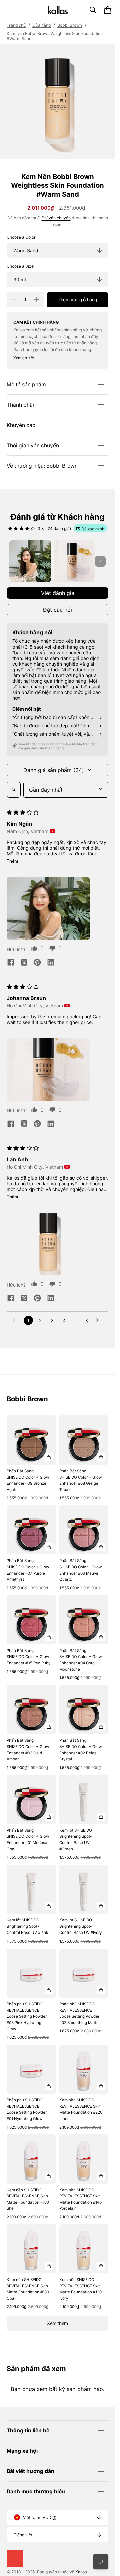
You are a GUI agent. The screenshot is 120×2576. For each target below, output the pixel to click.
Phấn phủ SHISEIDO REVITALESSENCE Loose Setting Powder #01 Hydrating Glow (27, 2109)
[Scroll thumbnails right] (100, 561)
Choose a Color (21, 237)
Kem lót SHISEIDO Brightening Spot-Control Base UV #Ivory (80, 1926)
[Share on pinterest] (37, 963)
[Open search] (14, 790)
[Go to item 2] (74, 561)
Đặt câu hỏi (57, 610)
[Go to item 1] (30, 561)
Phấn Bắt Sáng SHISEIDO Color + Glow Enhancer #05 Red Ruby (28, 1657)
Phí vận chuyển (56, 218)
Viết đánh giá (58, 593)
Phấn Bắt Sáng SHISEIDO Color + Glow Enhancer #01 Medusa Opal (28, 1840)
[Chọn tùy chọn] (49, 1457)
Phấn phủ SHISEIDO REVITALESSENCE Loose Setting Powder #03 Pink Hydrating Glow (27, 2016)
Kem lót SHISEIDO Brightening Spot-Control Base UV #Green (76, 1840)
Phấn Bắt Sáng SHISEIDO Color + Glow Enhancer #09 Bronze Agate (28, 1480)
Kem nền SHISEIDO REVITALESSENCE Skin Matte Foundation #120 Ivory (80, 2289)
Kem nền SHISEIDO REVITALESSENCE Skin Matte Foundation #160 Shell (28, 2199)
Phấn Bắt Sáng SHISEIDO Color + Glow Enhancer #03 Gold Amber (28, 1750)
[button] (7, 10)
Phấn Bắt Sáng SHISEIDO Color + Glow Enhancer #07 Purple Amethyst (28, 1570)
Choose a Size (20, 266)
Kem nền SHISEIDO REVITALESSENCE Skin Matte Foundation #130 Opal (28, 2289)
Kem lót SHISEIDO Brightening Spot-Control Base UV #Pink (27, 1926)
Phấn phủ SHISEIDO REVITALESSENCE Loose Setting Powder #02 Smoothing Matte (79, 2013)
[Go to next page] (99, 1320)
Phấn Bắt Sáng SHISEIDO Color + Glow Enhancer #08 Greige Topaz (80, 1480)
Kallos (81, 2572)
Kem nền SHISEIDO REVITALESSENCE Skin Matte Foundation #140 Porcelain (80, 2199)
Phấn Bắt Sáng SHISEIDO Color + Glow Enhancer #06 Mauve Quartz (80, 1570)
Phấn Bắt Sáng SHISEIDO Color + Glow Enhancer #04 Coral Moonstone (80, 1660)
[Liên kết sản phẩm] (31, 1459)
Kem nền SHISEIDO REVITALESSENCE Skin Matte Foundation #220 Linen (81, 2109)
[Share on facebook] (11, 963)
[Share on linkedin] (51, 963)
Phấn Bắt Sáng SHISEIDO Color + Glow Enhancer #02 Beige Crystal (80, 1750)
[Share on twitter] (24, 963)
